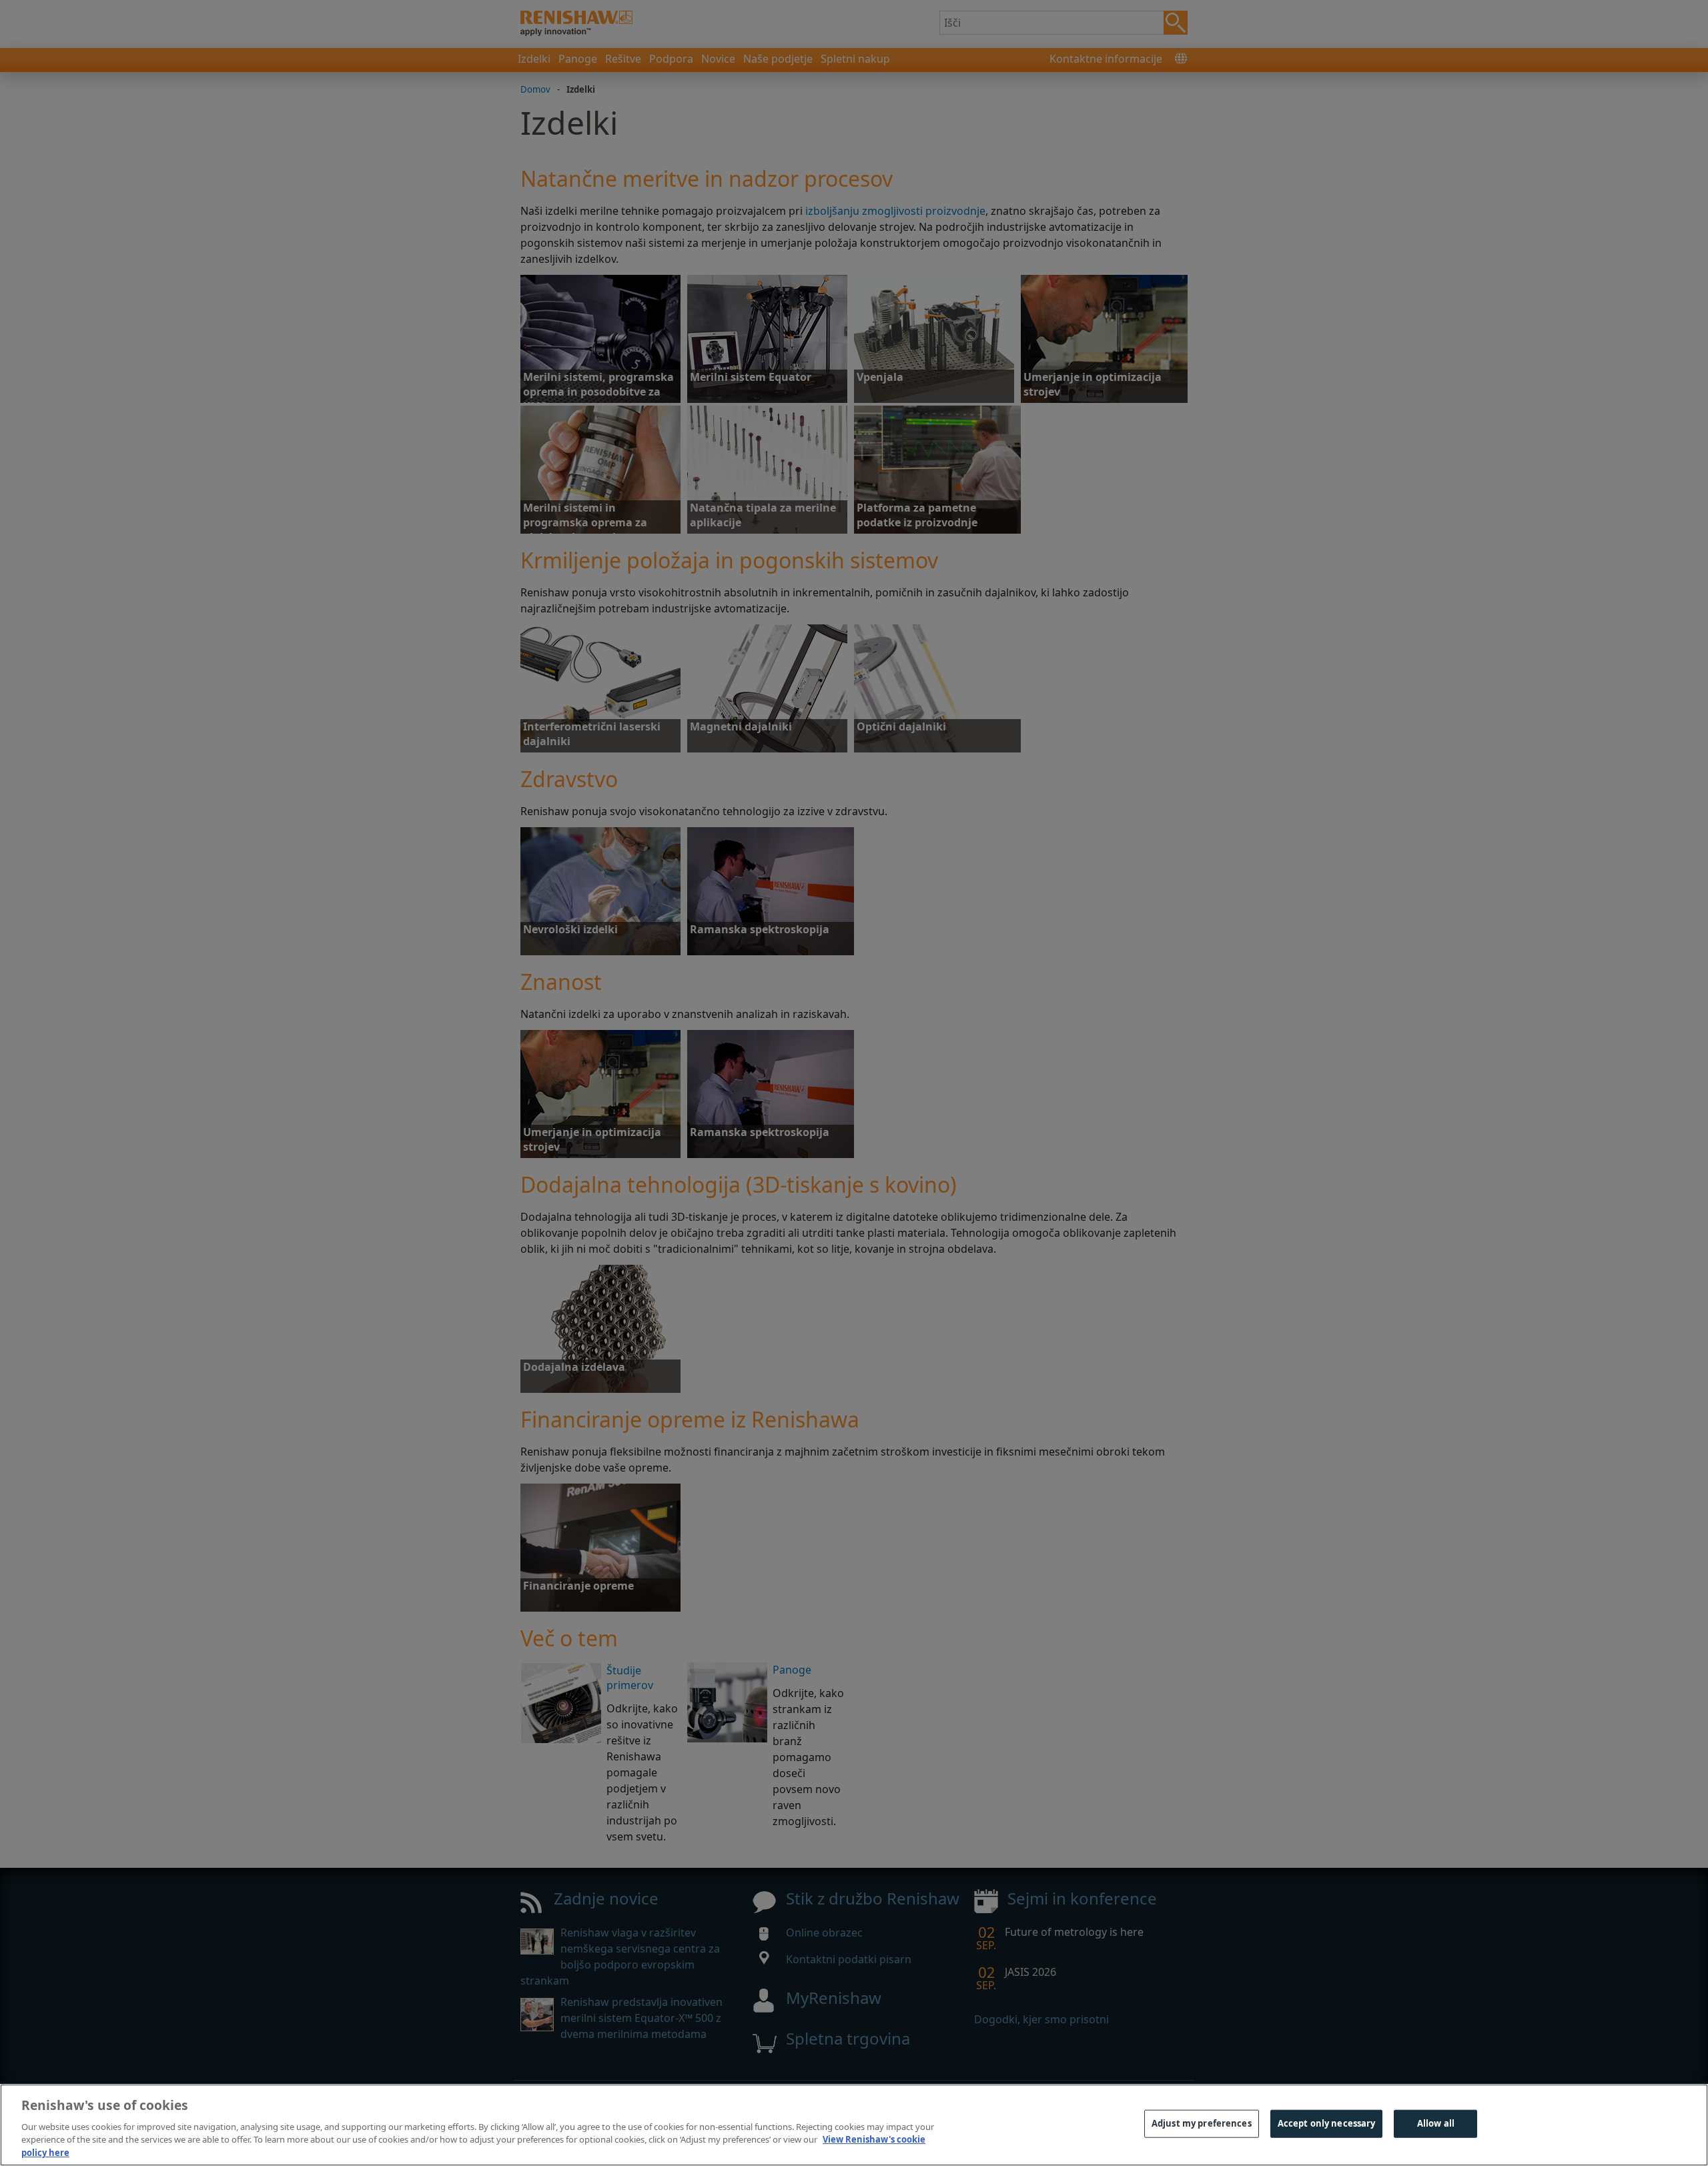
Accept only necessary (1327, 2123)
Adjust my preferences (1202, 2123)
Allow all (1436, 2123)
